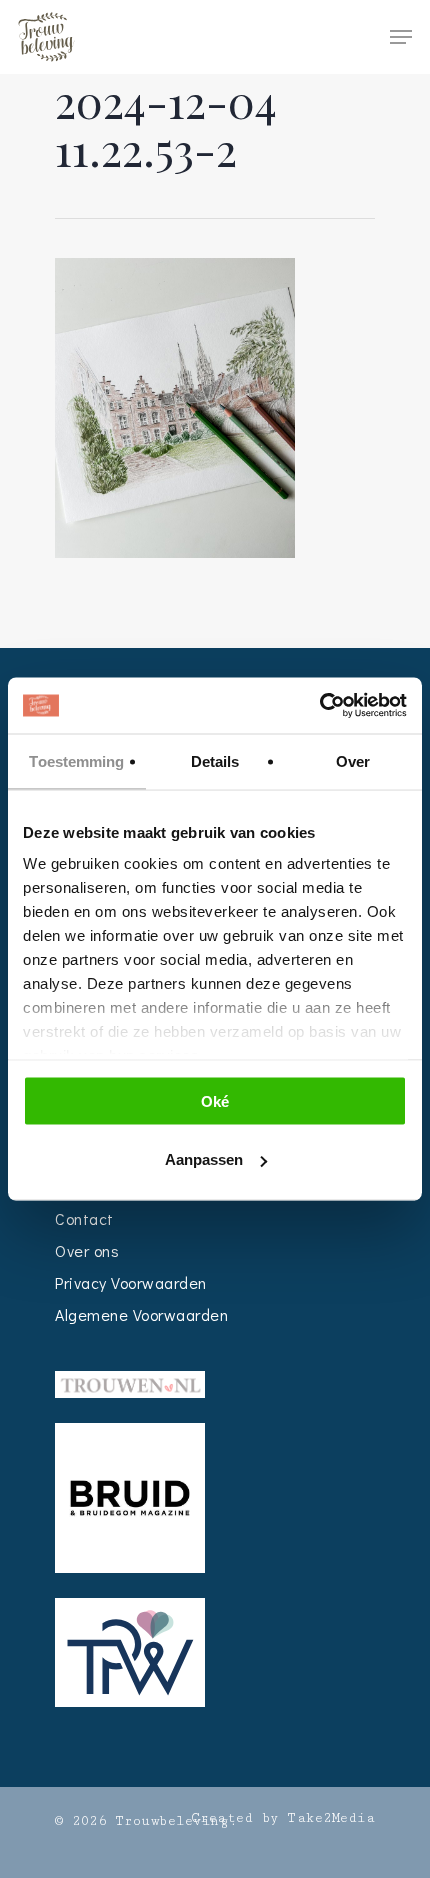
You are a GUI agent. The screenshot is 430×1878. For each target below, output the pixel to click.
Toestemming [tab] (76, 760)
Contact (84, 1218)
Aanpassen (204, 1159)
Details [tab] (215, 760)
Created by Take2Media (283, 1818)
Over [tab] (353, 760)
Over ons (87, 1250)
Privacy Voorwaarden (131, 1282)
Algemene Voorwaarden (141, 1314)
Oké (215, 1100)
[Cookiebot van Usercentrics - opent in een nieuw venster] (319, 706)
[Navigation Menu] (401, 37)
